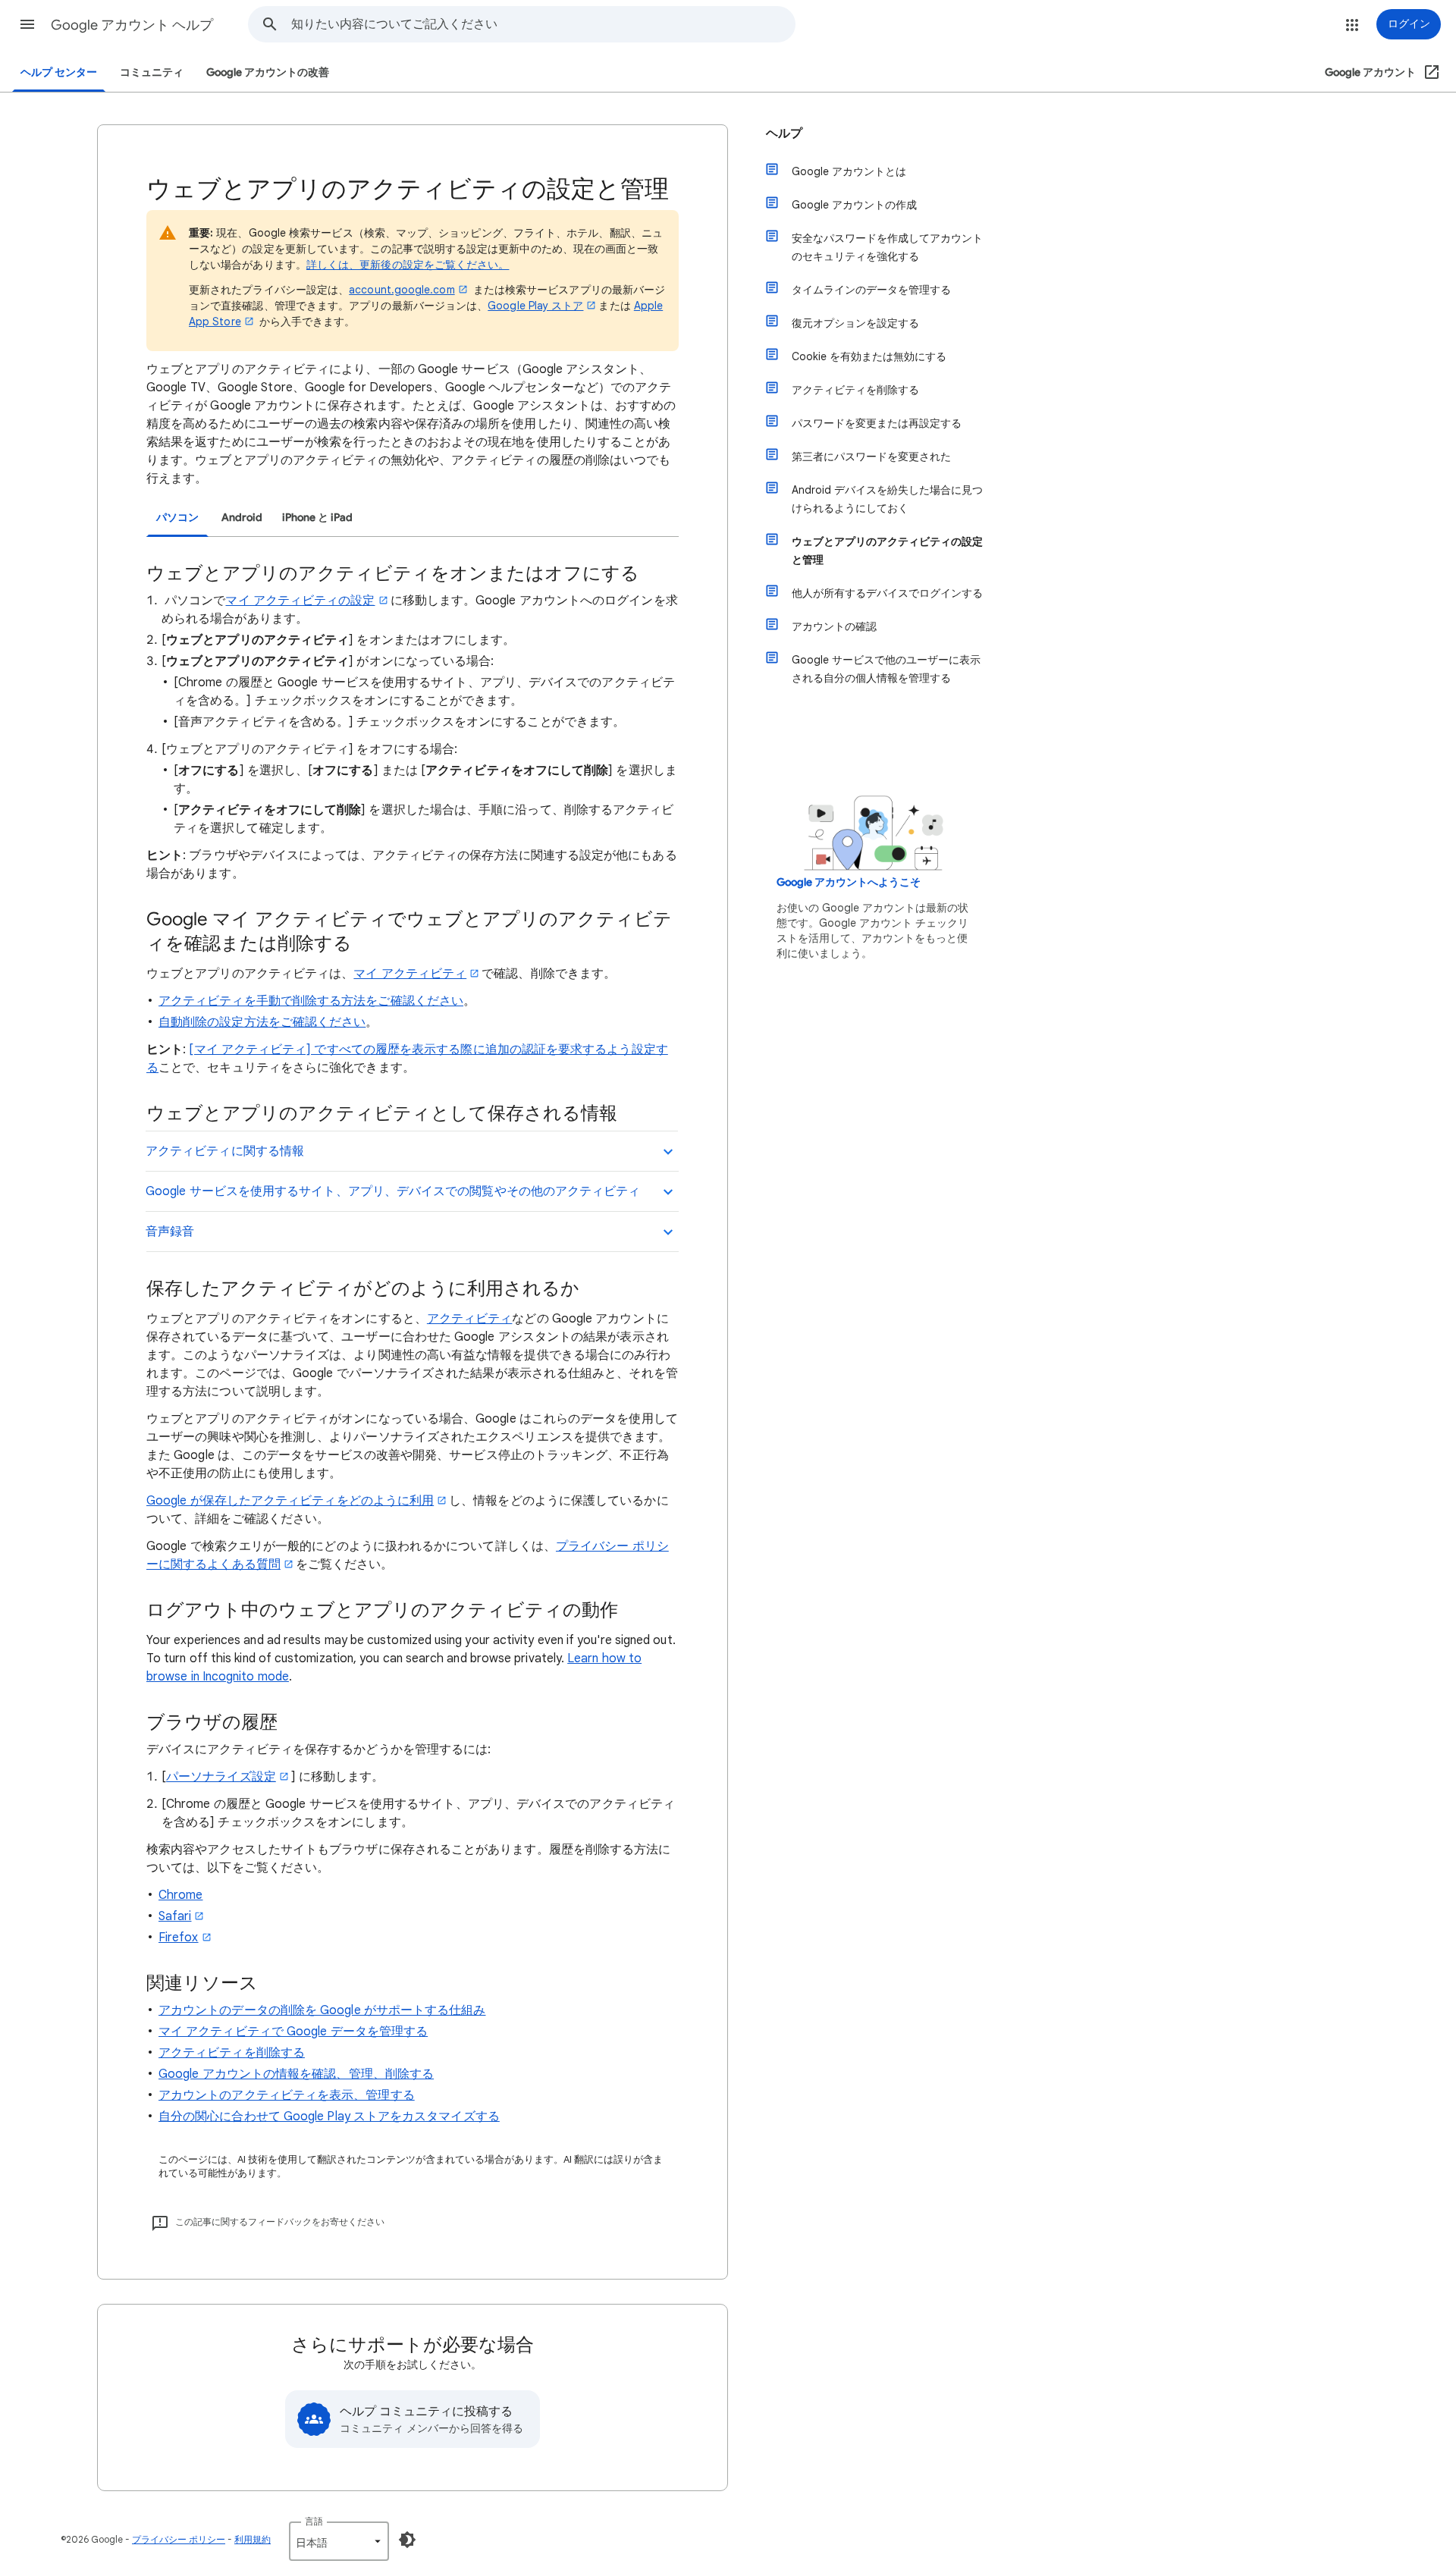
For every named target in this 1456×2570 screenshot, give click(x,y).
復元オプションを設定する (855, 323)
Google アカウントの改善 (268, 72)
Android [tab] (242, 518)
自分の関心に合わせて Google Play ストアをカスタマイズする (329, 2117)
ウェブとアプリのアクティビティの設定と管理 (887, 551)
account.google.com (402, 290)
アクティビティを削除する (232, 2053)
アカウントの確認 (834, 626)
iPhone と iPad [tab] (317, 518)
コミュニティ (152, 72)
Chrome (180, 1895)
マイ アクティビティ (410, 974)
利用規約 (253, 2539)
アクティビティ (470, 1319)
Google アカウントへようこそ (849, 882)
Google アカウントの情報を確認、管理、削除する (296, 2074)
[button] (27, 24)
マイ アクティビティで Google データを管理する (293, 2032)
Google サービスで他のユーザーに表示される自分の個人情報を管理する (886, 669)
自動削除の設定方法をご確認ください (262, 1022)
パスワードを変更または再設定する (877, 423)
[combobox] (543, 24)
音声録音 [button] (170, 1232)
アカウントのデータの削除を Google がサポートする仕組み (322, 2010)
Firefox (179, 1938)
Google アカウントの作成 (854, 205)
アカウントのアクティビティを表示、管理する (287, 2095)
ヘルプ (784, 133)
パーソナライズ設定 (221, 1777)
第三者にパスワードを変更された (871, 457)
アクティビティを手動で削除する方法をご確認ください (311, 1001)
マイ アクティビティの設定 (300, 601)
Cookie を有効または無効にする (869, 356)
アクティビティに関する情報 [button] (225, 1151)
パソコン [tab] (177, 518)
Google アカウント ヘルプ (132, 25)
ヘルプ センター (59, 72)
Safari (175, 1916)
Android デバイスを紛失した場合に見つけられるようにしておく (887, 499)
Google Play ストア (535, 306)
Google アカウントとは (849, 171)
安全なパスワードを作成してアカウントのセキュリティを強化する (887, 247)
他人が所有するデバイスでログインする (887, 593)
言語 (314, 2521)
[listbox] (339, 2541)
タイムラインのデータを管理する (871, 290)
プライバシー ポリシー (179, 2539)
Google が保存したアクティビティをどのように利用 (290, 1501)
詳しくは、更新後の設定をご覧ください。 (408, 265)
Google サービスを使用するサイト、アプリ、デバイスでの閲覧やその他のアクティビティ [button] (393, 1191)
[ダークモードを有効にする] (407, 2540)
